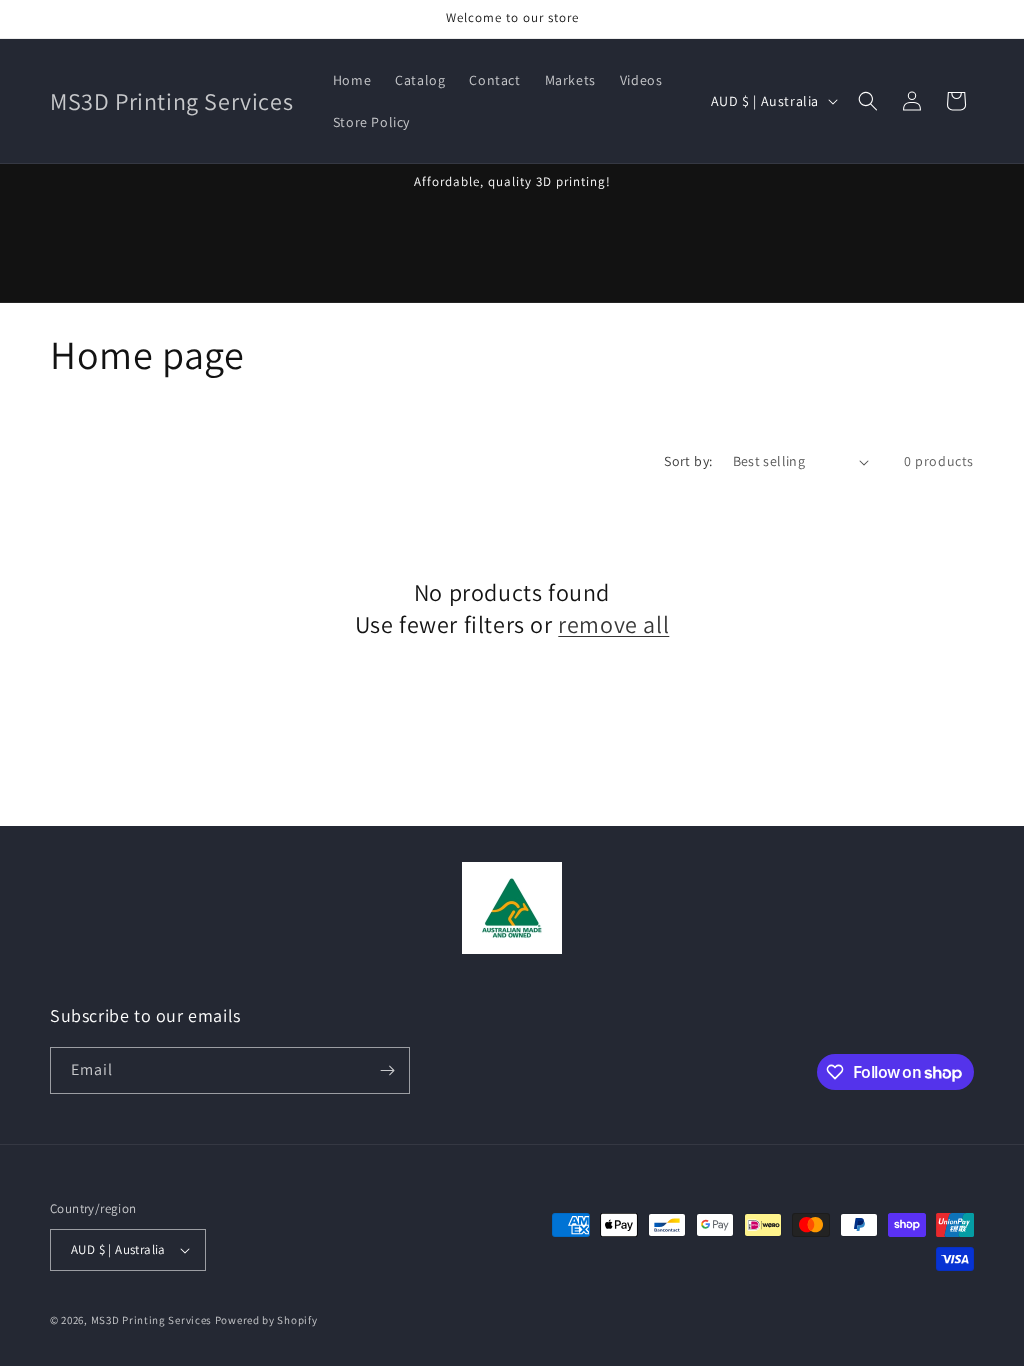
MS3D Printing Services (151, 1320)
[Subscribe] (387, 1070)
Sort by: (688, 461)
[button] (868, 101)
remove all (613, 624)
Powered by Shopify (266, 1320)
